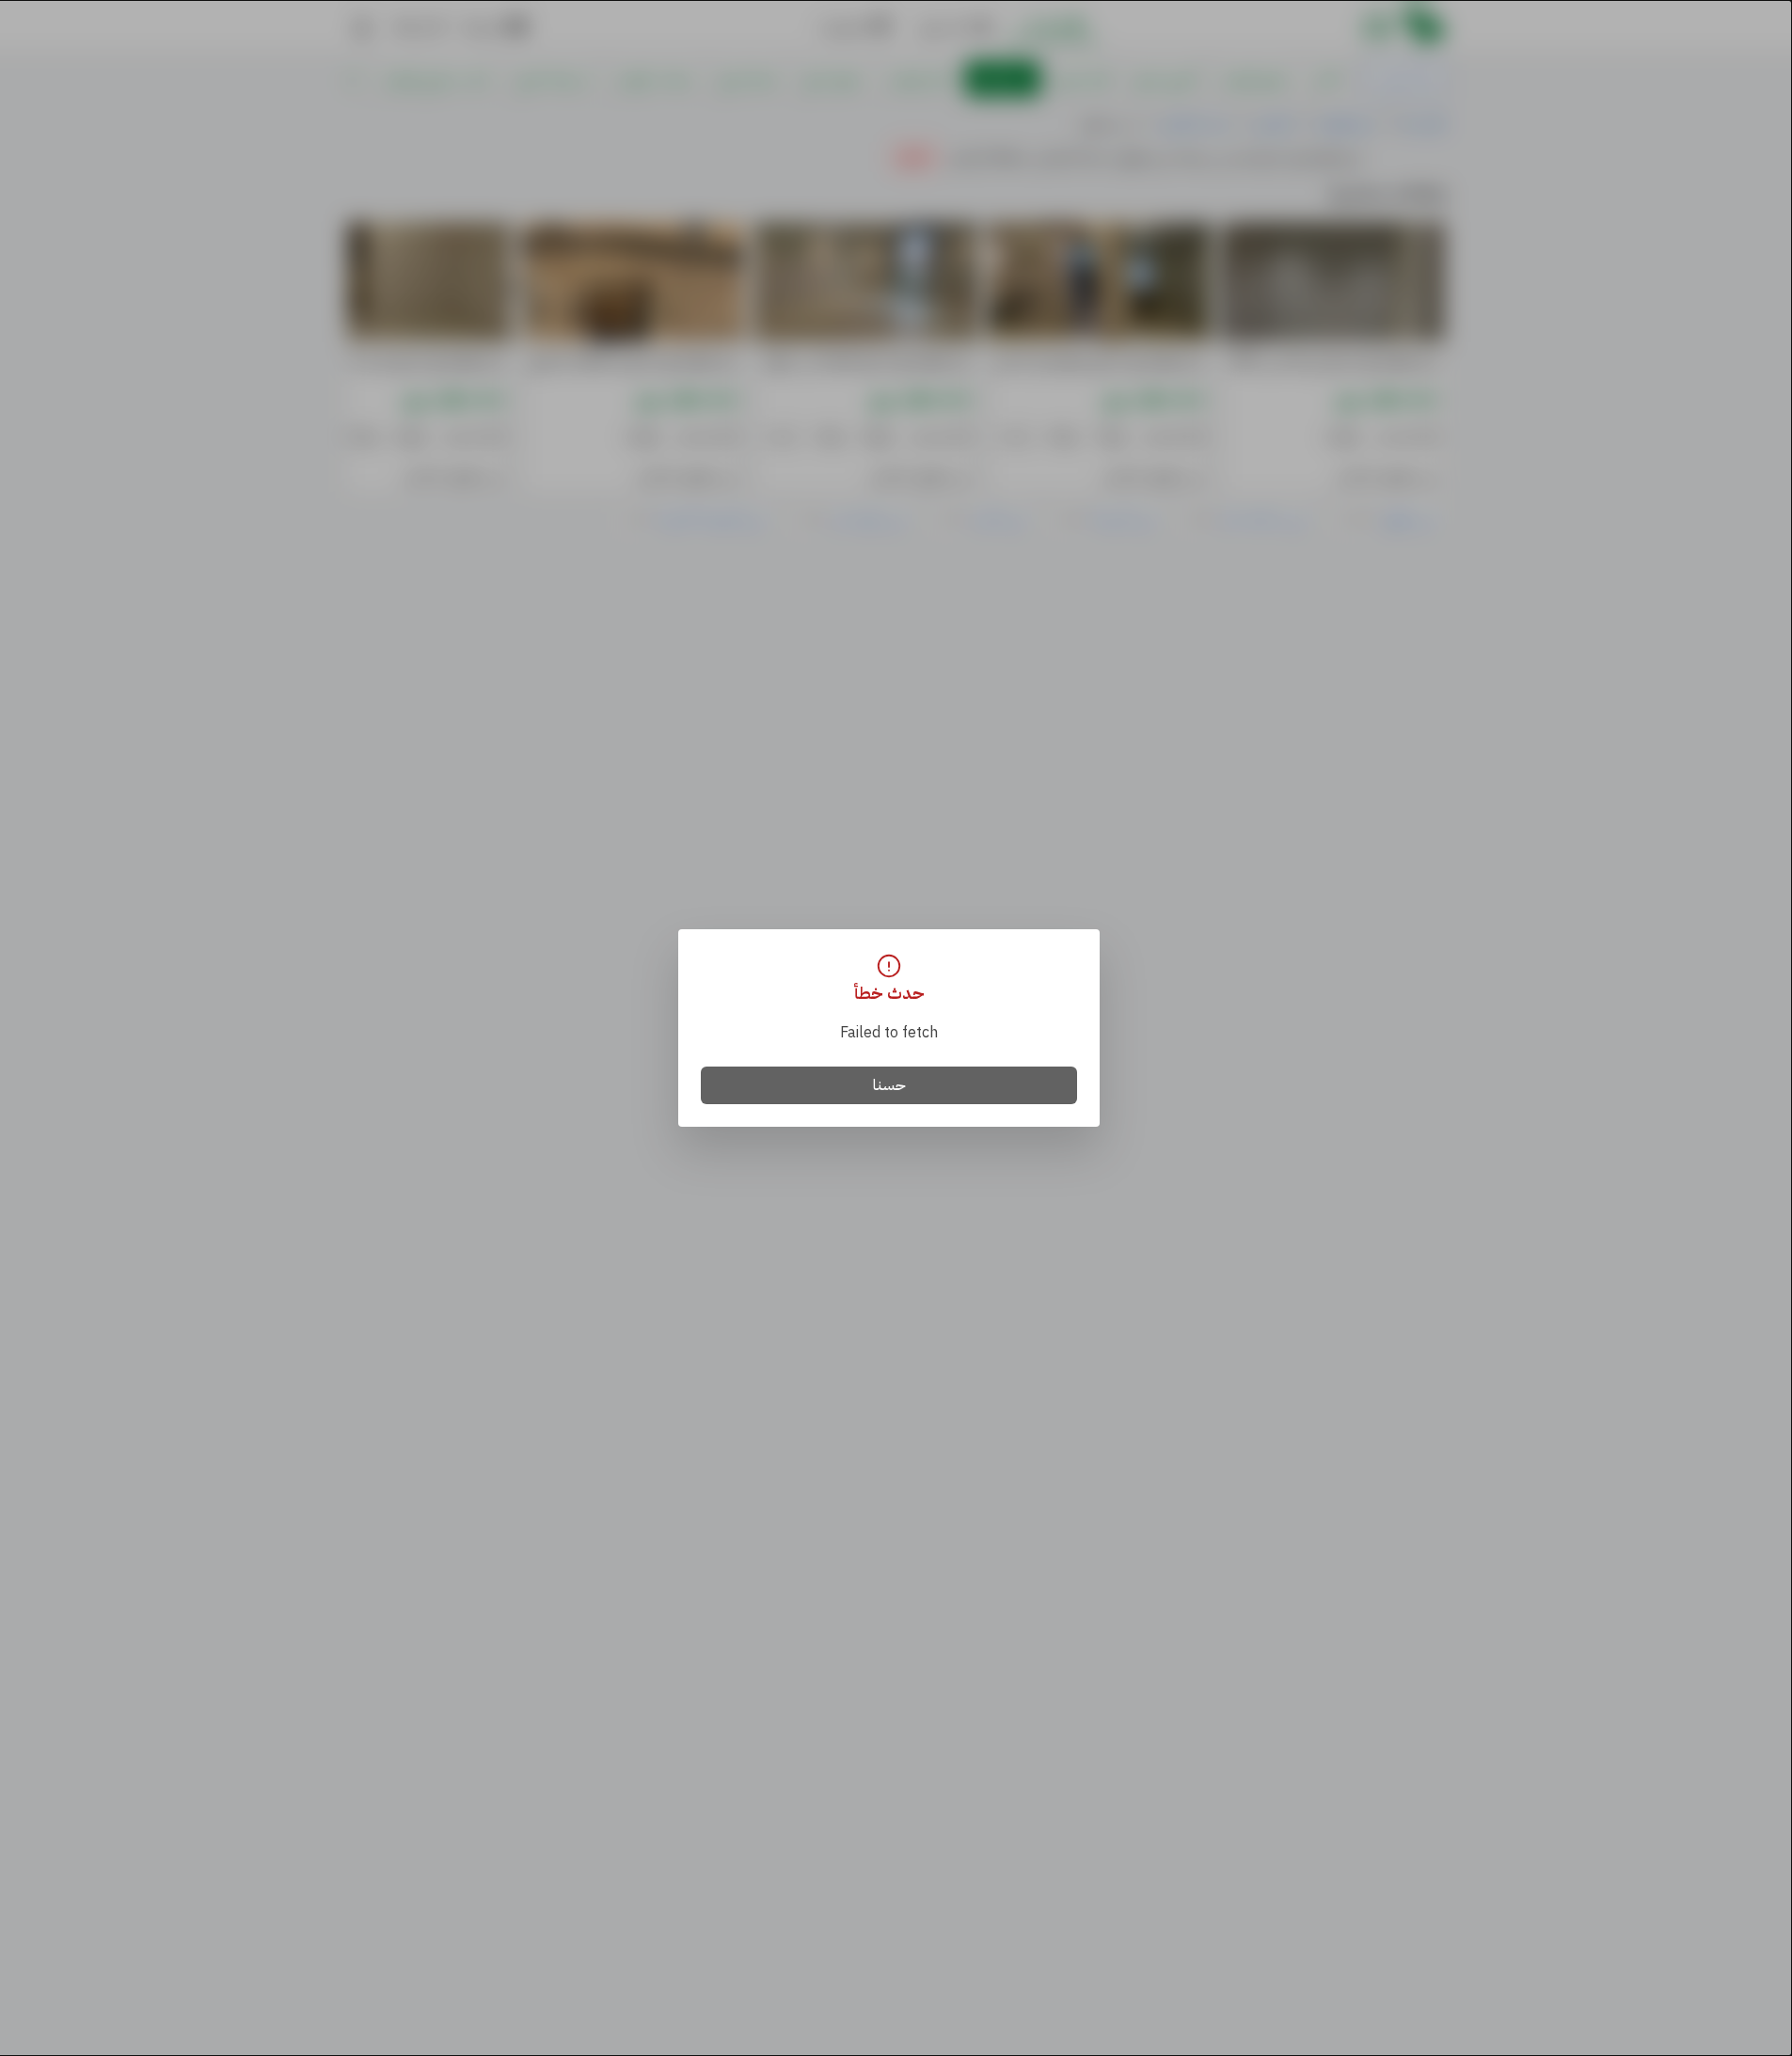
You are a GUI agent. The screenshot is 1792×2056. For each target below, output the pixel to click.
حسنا (889, 1085)
